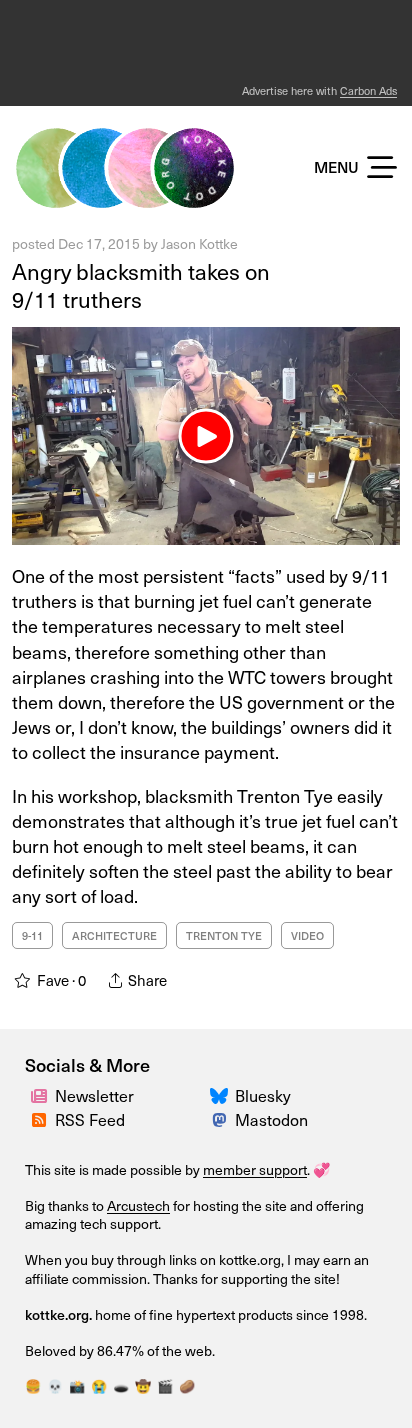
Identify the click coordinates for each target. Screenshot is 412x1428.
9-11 (32, 935)
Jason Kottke (199, 243)
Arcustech (138, 1205)
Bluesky (263, 1095)
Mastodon (271, 1119)
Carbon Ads (368, 90)
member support (255, 1169)
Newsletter (94, 1095)
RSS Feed (90, 1119)
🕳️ (121, 1385)
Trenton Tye (224, 935)
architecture (114, 935)
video (307, 935)
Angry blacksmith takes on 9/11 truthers (141, 285)
